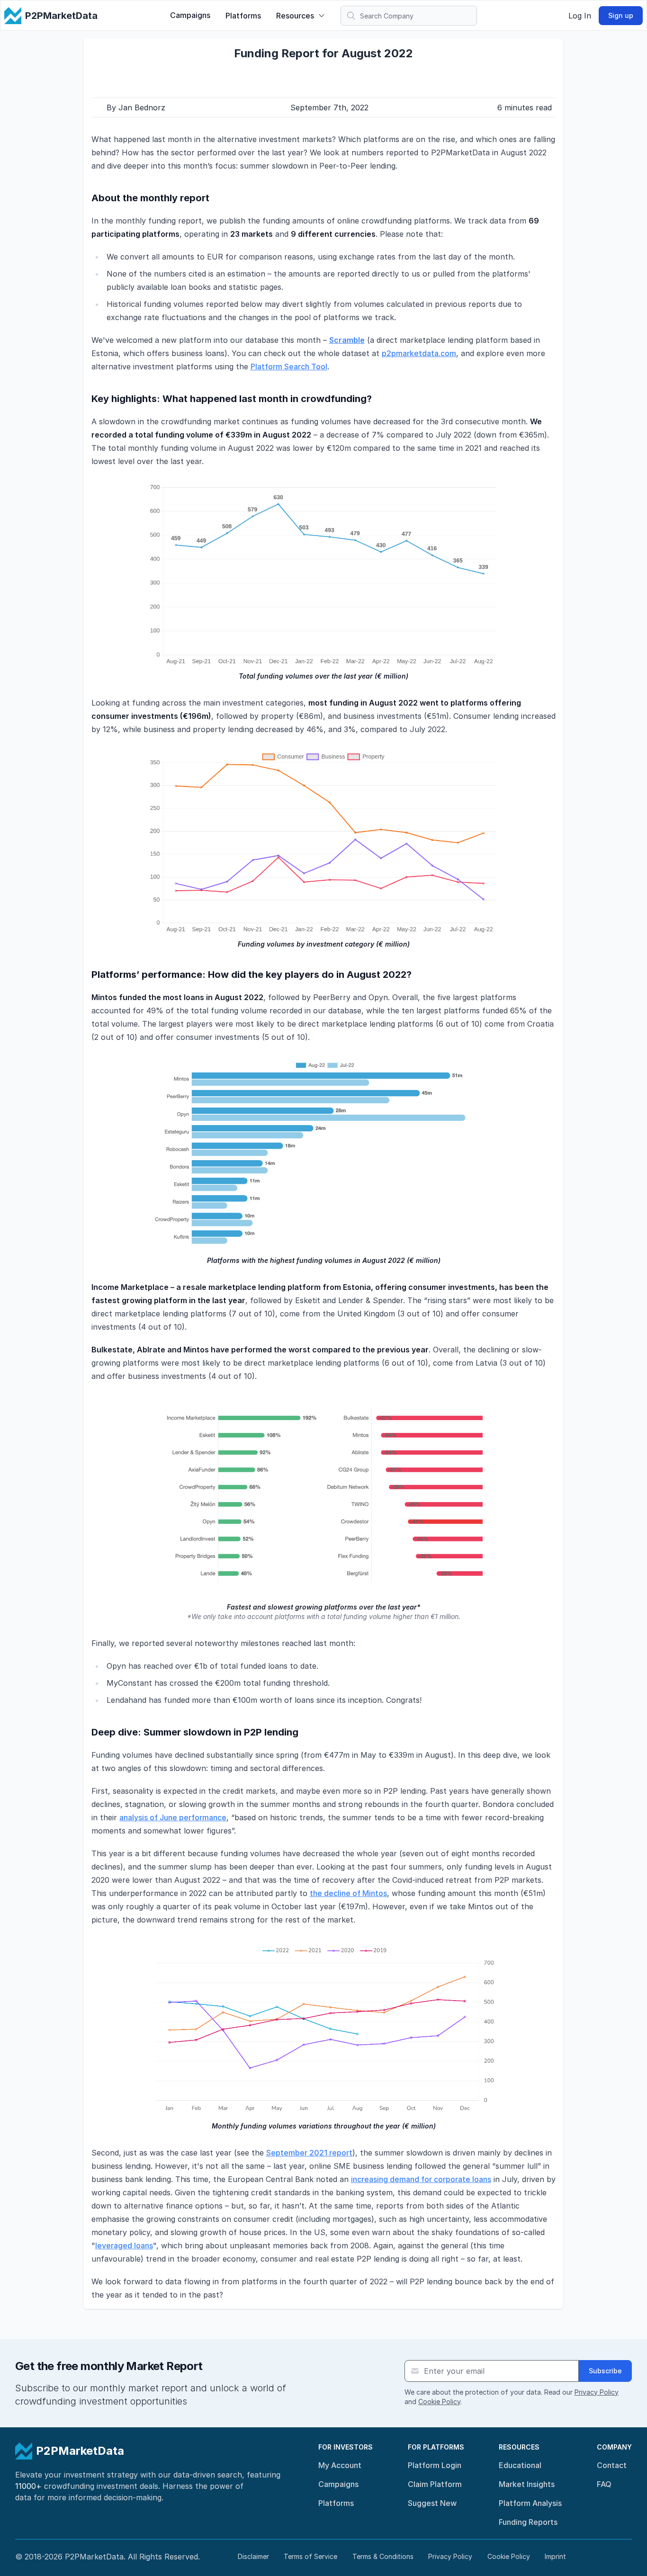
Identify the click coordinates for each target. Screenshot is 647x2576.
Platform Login (435, 2465)
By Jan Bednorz (136, 107)
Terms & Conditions (383, 2556)
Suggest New (432, 2503)
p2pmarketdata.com (419, 353)
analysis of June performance (173, 1817)
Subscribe (605, 2371)
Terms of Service (310, 2556)
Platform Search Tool (289, 367)
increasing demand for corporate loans (421, 2179)
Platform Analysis (530, 2503)
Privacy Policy (597, 2392)
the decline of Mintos (348, 1893)
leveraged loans (124, 2245)
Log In (580, 16)
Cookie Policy (439, 2402)
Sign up (621, 15)
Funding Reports (528, 2522)
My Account (340, 2465)
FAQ (604, 2484)
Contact (612, 2465)
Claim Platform (435, 2484)
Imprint (555, 2556)
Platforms (243, 16)
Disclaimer (253, 2556)
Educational (520, 2465)
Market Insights (527, 2484)
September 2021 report (309, 2153)
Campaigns (190, 15)
